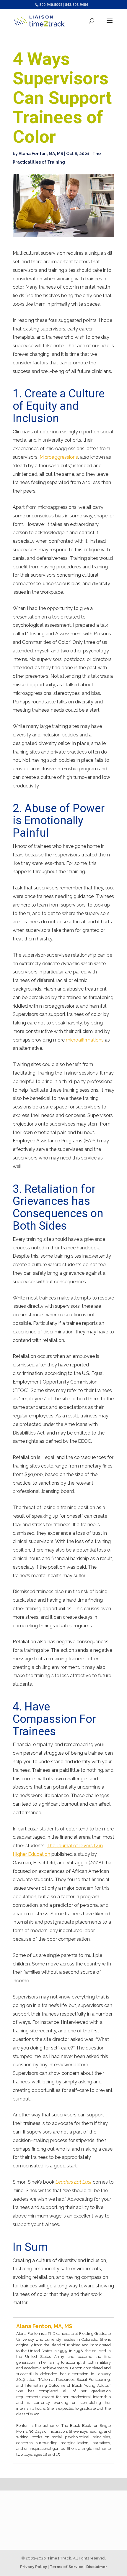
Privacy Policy (34, 2567)
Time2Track (59, 2558)
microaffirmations (85, 1040)
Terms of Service (67, 2567)
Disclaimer (97, 2567)
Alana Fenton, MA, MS (41, 154)
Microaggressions (59, 457)
